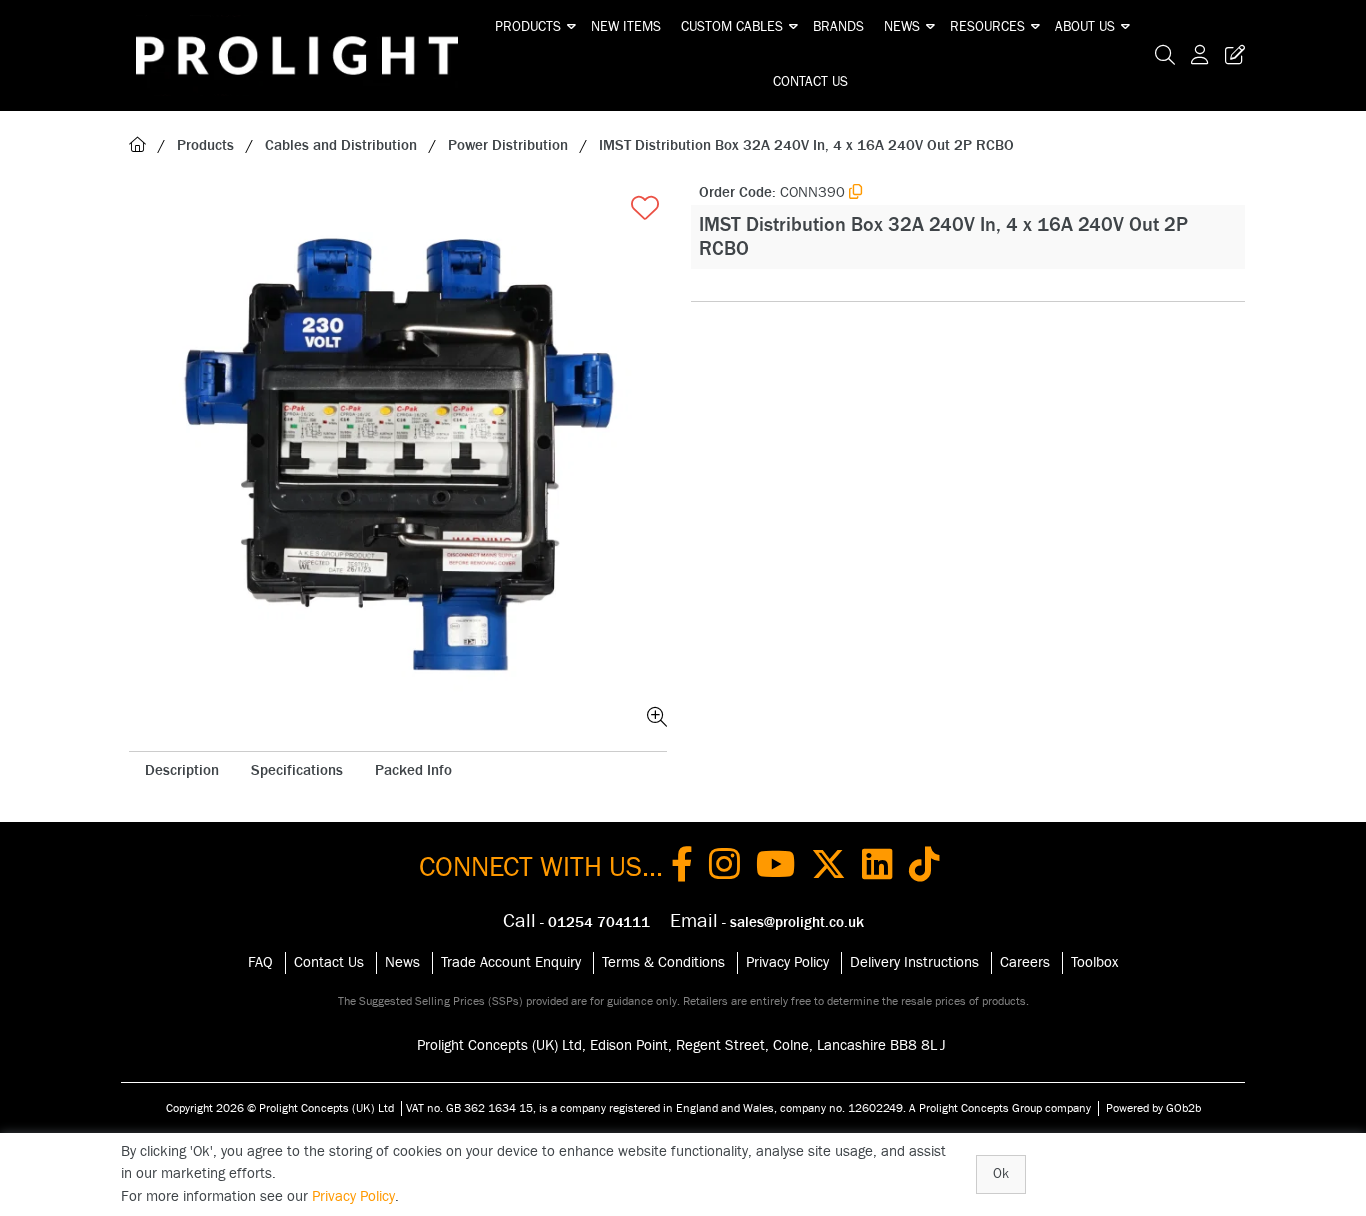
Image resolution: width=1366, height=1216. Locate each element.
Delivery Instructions (914, 962)
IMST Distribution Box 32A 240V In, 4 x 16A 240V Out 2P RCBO (806, 145)
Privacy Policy (787, 962)
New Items (626, 27)
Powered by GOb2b (1153, 1108)
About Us (1085, 27)
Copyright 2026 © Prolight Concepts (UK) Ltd (280, 1108)
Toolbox (1094, 962)
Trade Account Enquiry (511, 962)
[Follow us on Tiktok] (924, 868)
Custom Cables (732, 27)
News (902, 27)
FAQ (260, 962)
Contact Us (810, 82)
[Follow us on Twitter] (828, 868)
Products (528, 27)
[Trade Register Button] (1231, 55)
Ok (1001, 1174)
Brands (838, 27)
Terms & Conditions (663, 962)
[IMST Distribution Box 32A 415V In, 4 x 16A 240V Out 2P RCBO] (398, 458)
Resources (987, 27)
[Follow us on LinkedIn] (877, 868)
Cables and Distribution (341, 145)
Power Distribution (508, 145)
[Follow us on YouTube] (775, 868)
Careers (1025, 962)
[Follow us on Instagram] (724, 868)
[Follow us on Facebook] (682, 868)
